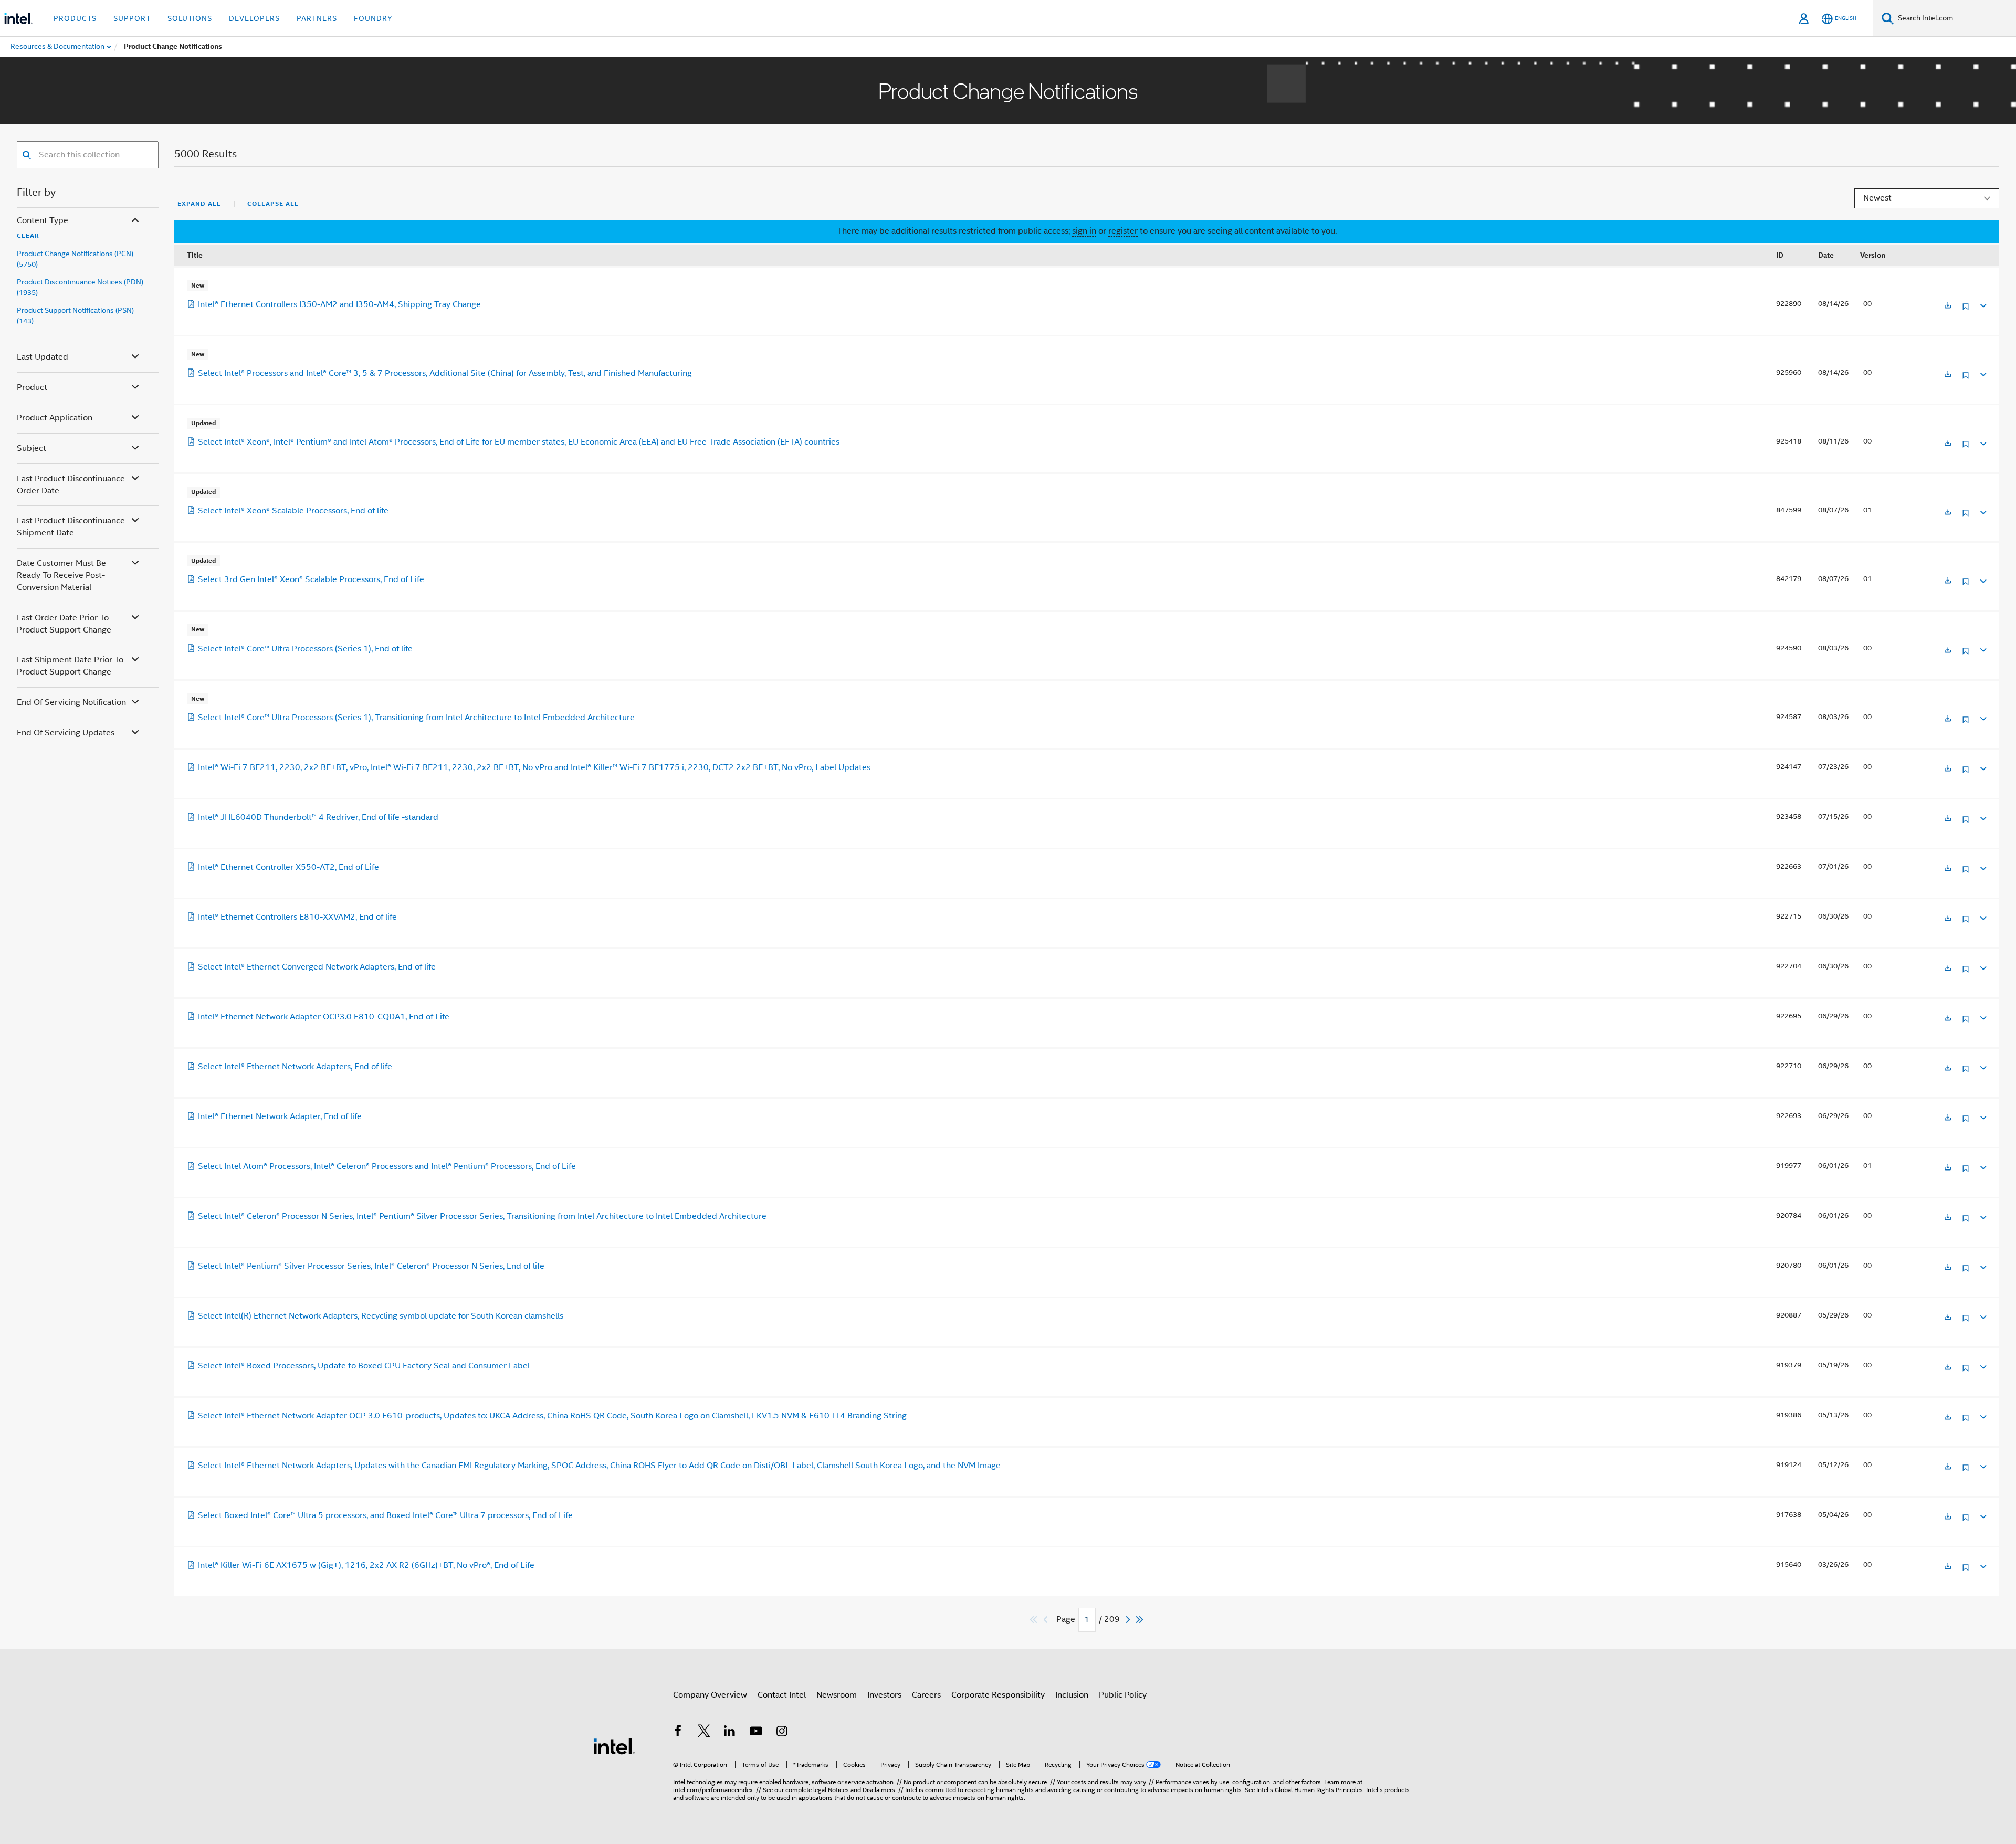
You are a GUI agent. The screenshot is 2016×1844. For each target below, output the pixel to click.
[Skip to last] (1140, 1620)
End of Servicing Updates (66, 733)
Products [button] (75, 18)
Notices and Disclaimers (862, 1790)
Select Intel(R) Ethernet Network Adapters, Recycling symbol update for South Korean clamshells (381, 1316)
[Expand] (1982, 304)
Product (32, 387)
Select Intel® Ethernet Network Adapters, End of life (295, 1067)
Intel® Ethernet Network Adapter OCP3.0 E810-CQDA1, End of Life (324, 1017)
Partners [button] (317, 18)
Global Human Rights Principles (1319, 1790)
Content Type (43, 220)
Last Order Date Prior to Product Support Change (64, 624)
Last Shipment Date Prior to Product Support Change (70, 666)
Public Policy (1123, 1695)
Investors (884, 1695)
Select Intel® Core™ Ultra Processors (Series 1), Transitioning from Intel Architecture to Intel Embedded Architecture (416, 718)
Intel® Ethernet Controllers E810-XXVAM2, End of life (297, 917)
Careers (926, 1695)
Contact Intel (782, 1695)
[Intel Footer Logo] (614, 1746)
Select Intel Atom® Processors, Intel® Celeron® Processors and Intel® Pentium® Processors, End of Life (387, 1166)
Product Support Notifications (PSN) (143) (75, 315)
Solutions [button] (190, 18)
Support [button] (132, 18)
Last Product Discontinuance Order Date (71, 485)
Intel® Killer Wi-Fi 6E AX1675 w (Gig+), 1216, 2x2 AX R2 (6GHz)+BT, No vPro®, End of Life (366, 1565)
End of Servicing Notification (71, 702)
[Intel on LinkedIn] (730, 1733)
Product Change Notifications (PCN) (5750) (75, 259)
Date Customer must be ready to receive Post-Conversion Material (61, 575)
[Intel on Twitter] (704, 1733)
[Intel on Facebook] (678, 1733)
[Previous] (1047, 1620)
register (1123, 231)
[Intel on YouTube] (756, 1733)
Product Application (55, 418)
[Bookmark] (1966, 310)
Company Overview (710, 1695)
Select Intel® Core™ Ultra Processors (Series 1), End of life (305, 649)
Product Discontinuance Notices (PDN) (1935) (80, 287)
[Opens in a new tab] (1948, 306)
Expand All (199, 204)
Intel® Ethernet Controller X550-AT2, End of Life (288, 867)
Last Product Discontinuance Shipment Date (71, 527)
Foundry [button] (373, 18)
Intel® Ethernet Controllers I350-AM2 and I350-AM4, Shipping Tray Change (339, 304)
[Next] (1129, 1620)
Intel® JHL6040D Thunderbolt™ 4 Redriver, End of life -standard (318, 817)
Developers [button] (254, 18)
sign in (1084, 231)
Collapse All (273, 204)
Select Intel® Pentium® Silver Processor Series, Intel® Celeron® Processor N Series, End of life (371, 1266)
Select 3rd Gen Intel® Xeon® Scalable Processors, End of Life (311, 579)
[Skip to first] (1034, 1620)
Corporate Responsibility (998, 1695)
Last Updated (43, 357)
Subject (31, 448)
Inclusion (1072, 1695)
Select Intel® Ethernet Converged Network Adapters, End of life (317, 967)
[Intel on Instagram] (782, 1733)
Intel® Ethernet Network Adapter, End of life (280, 1116)
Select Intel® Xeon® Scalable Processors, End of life (293, 511)
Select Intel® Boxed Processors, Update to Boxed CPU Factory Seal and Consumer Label (364, 1366)
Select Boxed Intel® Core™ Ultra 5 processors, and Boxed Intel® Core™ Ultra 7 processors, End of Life (385, 1515)
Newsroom (837, 1695)
